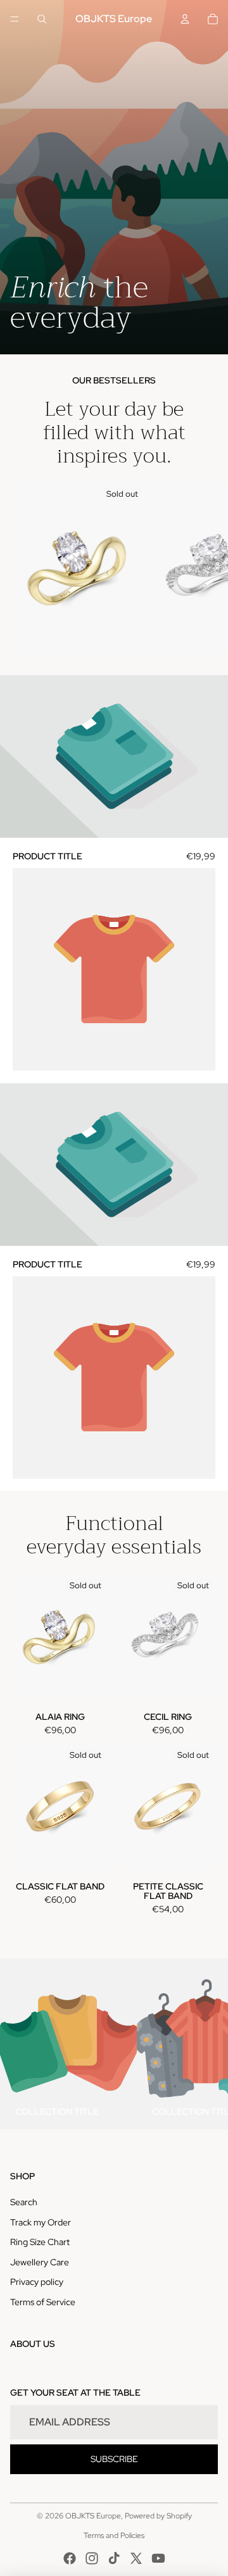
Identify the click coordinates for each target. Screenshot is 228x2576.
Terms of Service (43, 2302)
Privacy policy (37, 2282)
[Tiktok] (114, 2558)
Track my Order (41, 2222)
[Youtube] (158, 2558)
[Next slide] (206, 568)
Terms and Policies (114, 2536)
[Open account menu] (185, 19)
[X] (136, 2558)
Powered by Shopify (158, 2516)
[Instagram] (92, 2558)
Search (24, 2202)
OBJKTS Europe (93, 2516)
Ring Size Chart (40, 2242)
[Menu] (15, 19)
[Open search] (42, 19)
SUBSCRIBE (114, 2459)
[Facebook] (70, 2558)
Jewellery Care (40, 2262)
